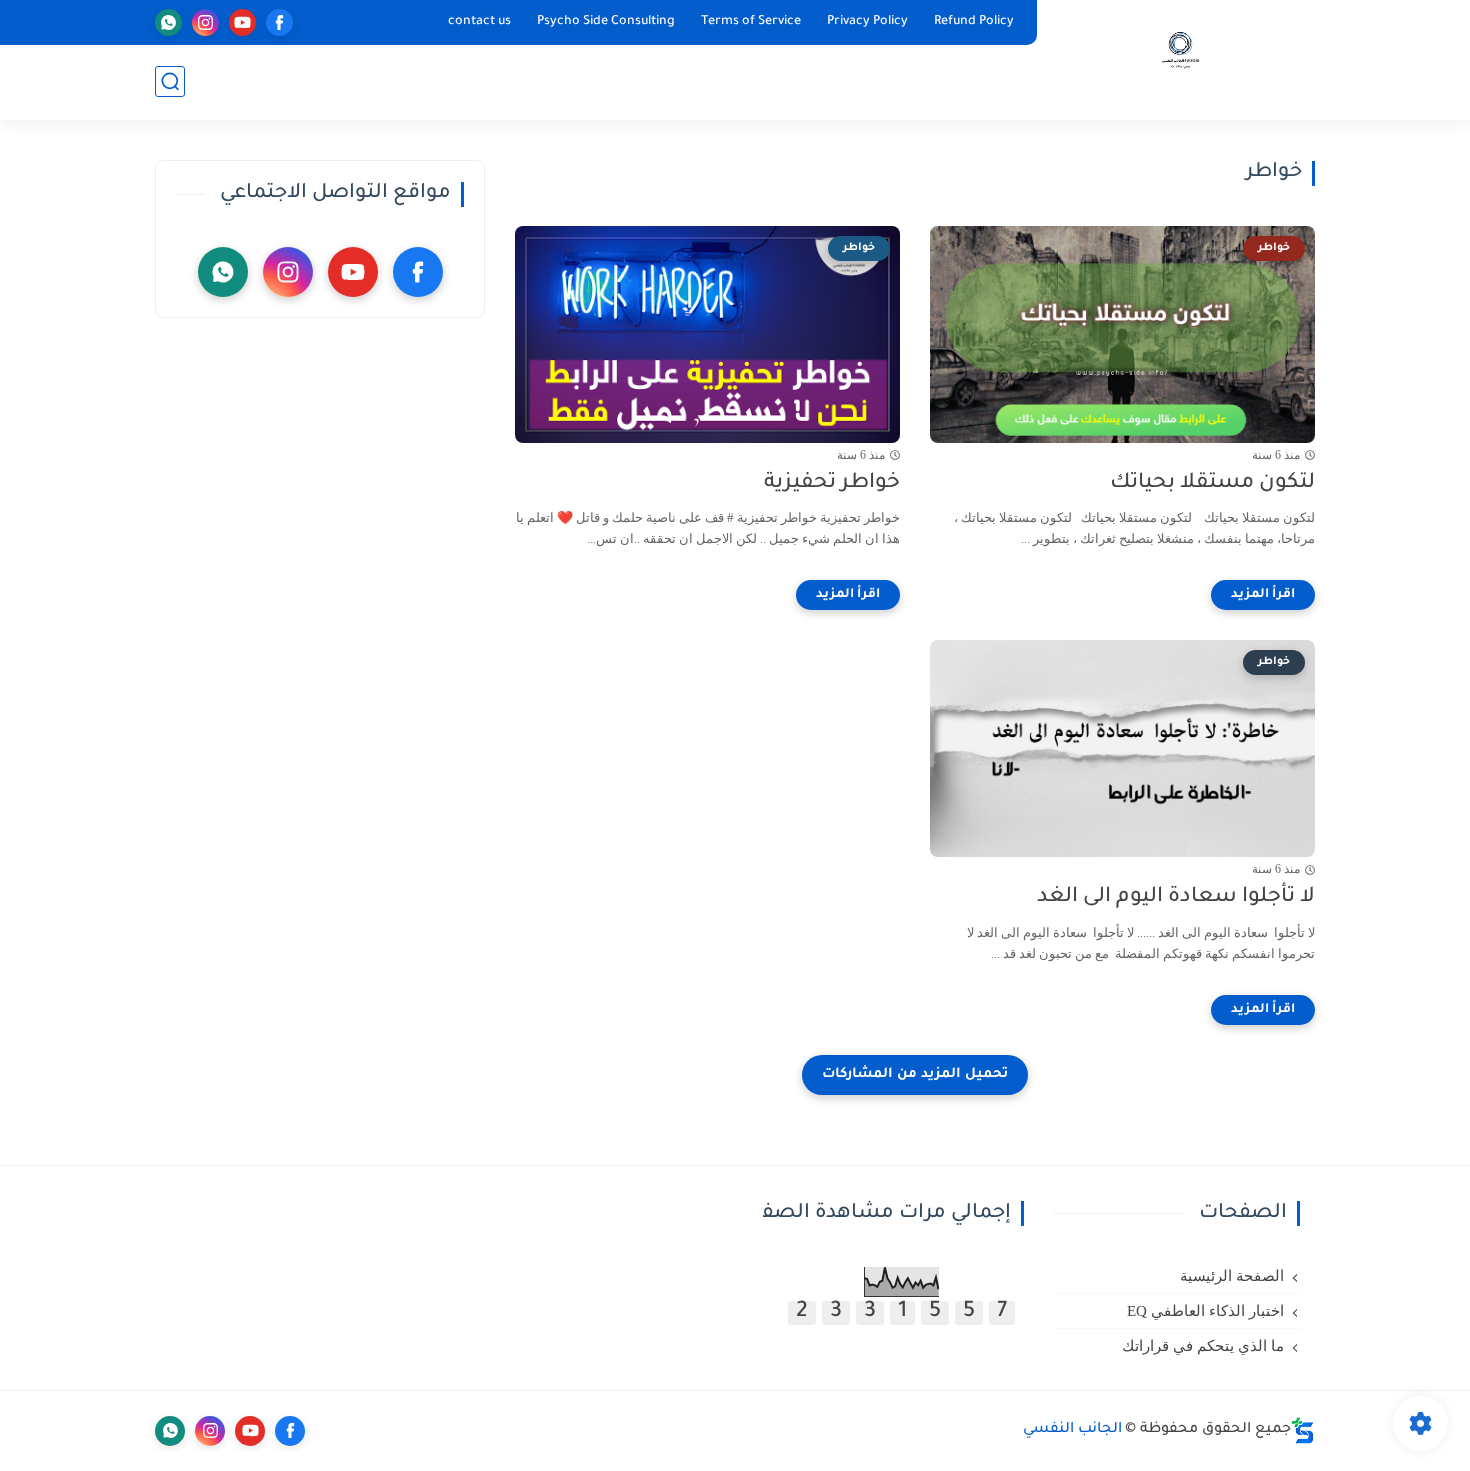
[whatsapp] (168, 22)
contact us (479, 22)
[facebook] (279, 22)
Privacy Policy (867, 22)
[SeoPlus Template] (1303, 1430)
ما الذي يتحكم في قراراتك (1203, 1346)
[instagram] (205, 22)
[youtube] (242, 22)
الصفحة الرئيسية (1232, 1276)
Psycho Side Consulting (606, 22)
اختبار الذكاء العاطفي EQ (1205, 1311)
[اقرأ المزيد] (1263, 595)
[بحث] (170, 81)
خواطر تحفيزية (832, 483)
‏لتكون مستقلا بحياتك (1212, 483)
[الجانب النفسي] (1180, 58)
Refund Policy (974, 22)
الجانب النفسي (1072, 1430)
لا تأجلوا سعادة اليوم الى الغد (1176, 897)
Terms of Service (751, 22)
